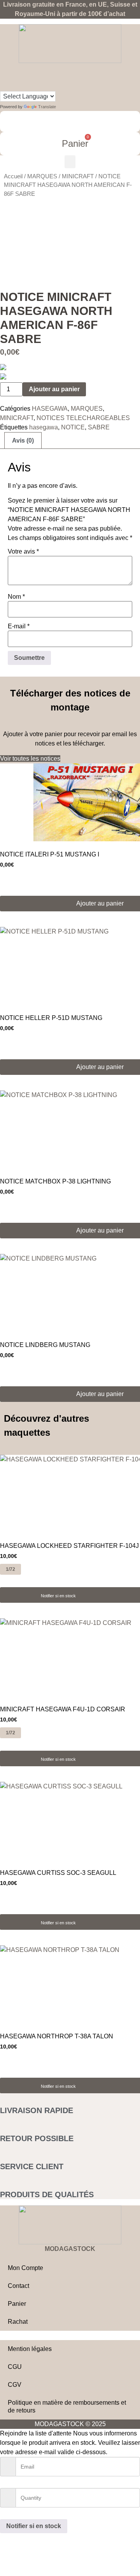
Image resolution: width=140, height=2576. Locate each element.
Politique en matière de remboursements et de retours (67, 2406)
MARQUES (42, 176)
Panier (17, 2304)
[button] (70, 162)
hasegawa (44, 427)
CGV (15, 2385)
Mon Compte (25, 2268)
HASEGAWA (50, 409)
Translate (47, 107)
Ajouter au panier (54, 389)
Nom (16, 597)
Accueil (13, 176)
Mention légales (30, 2349)
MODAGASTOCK (70, 2249)
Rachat (18, 2322)
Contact (18, 2286)
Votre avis (23, 552)
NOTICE (73, 427)
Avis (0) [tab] (23, 440)
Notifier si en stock (58, 1596)
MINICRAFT (78, 176)
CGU (15, 2367)
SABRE (99, 427)
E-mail (19, 626)
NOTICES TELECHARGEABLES (83, 418)
